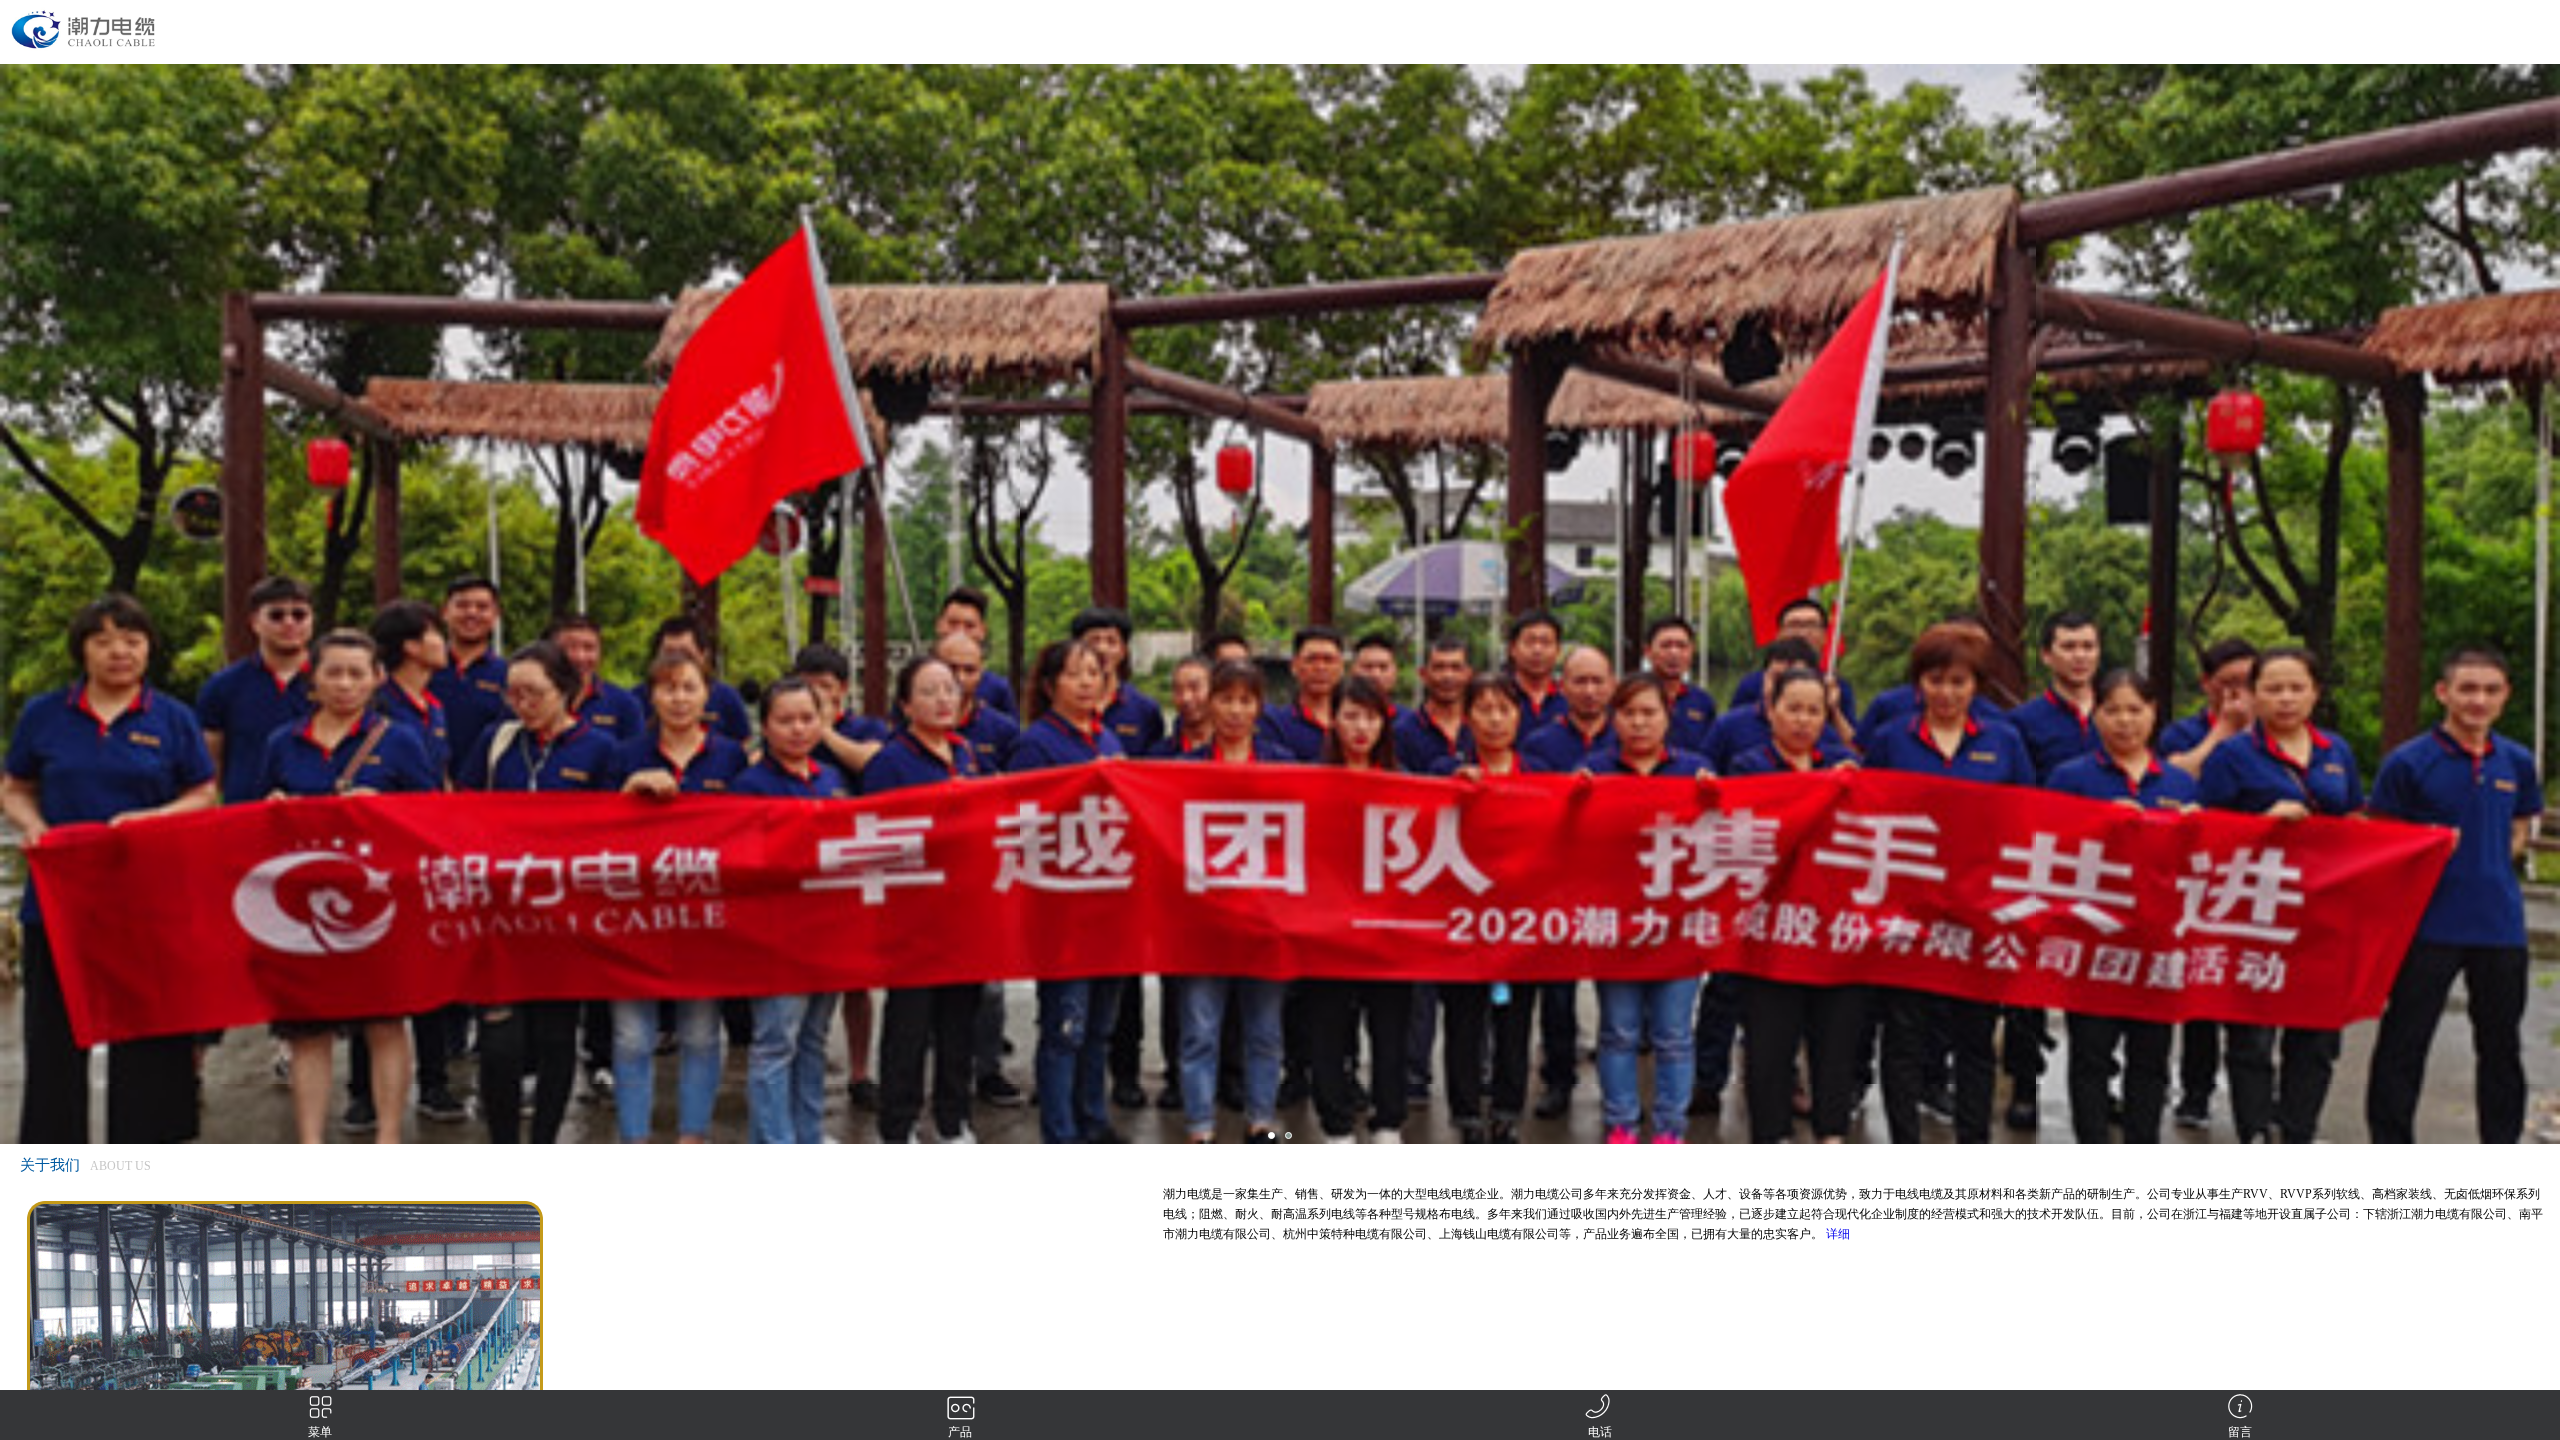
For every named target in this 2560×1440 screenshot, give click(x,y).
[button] (1271, 1135)
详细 (1838, 1234)
